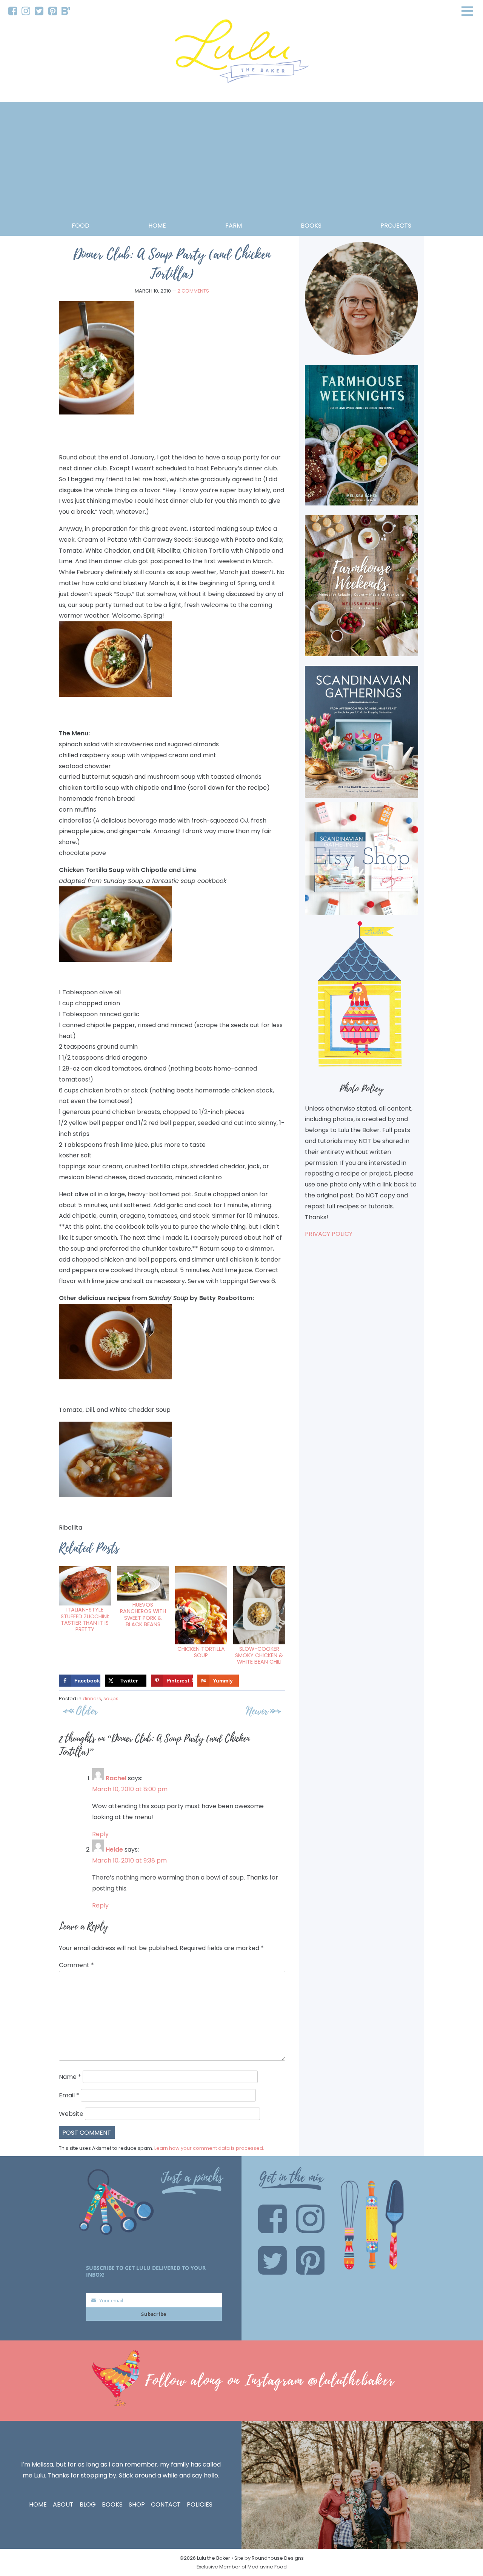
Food (81, 226)
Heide (114, 1850)
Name (70, 2077)
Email (69, 2095)
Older (87, 1711)
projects (396, 226)
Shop (137, 2504)
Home (157, 226)
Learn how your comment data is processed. (209, 2148)
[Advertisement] (241, 164)
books (311, 226)
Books (112, 2504)
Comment (76, 1965)
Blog (88, 2504)
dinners (92, 1699)
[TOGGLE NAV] (468, 11)
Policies (200, 2504)
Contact (166, 2504)
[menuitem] (13, 11)
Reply (100, 1834)
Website (71, 2114)
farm (234, 226)
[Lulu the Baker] (241, 54)
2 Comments (193, 291)
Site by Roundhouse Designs (269, 2558)
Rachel (116, 1778)
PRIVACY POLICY (329, 1234)
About (63, 2504)
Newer (257, 1711)
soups (111, 1699)
